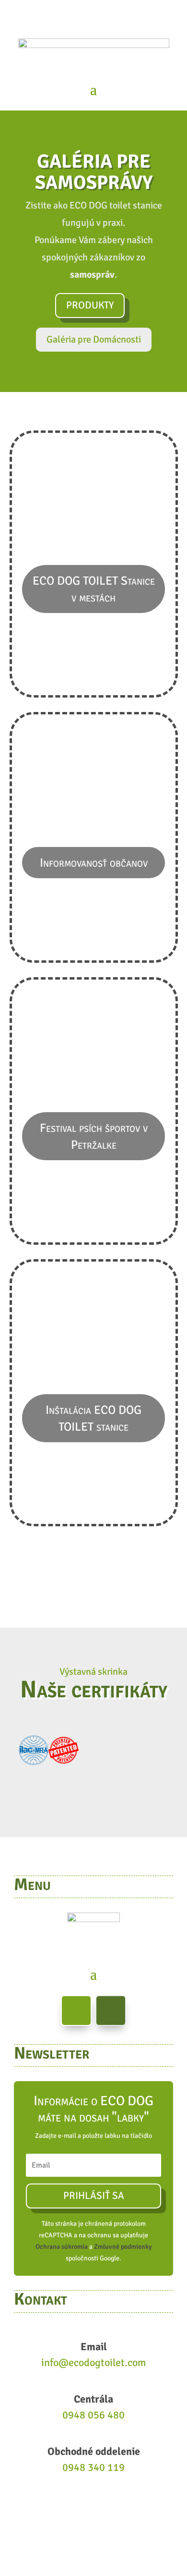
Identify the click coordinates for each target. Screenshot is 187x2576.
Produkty (90, 305)
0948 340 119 (93, 2467)
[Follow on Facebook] (76, 2011)
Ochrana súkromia (62, 2247)
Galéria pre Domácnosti (94, 339)
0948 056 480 (93, 2415)
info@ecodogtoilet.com (94, 2362)
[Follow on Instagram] (111, 2011)
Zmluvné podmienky (123, 2247)
